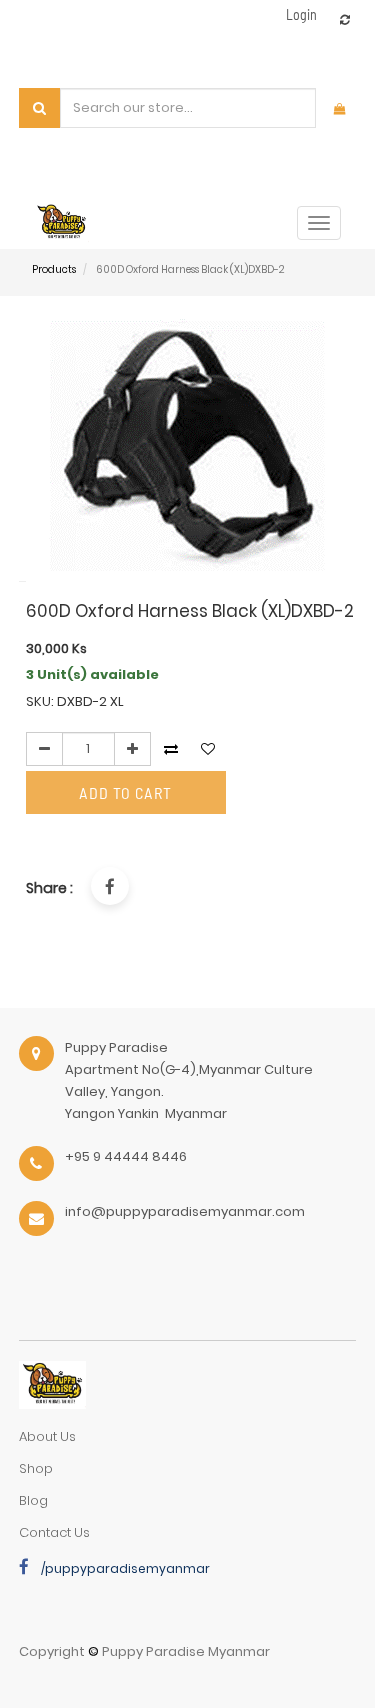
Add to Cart (125, 792)
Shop (36, 1468)
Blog (33, 1500)
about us (47, 1436)
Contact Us (54, 1532)
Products (54, 269)
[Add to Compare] (345, 19)
